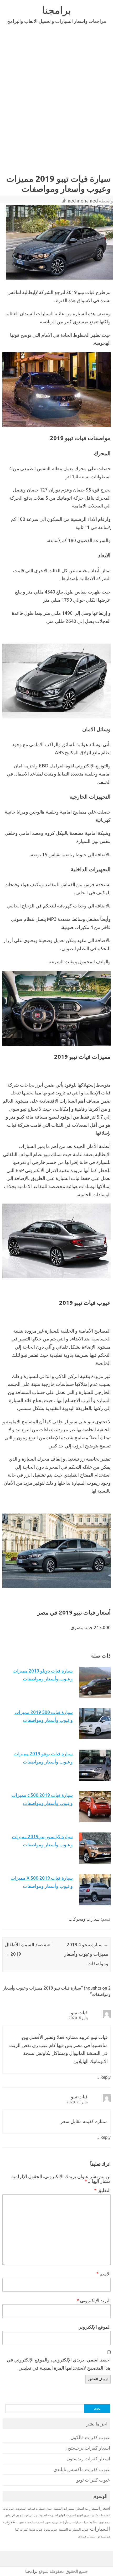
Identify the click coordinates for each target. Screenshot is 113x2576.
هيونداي (82, 2536)
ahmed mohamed (80, 201)
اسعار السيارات (97, 2508)
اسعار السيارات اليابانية (40, 2509)
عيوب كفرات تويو (93, 2480)
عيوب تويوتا (51, 2530)
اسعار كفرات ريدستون (88, 2459)
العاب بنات (9, 2509)
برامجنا (57, 10)
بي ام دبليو (12, 2515)
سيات (85, 2522)
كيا (17, 2529)
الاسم (103, 2274)
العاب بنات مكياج (101, 2515)
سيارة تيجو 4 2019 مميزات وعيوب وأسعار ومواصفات (86, 1954)
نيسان (91, 2536)
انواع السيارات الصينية (52, 2515)
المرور (88, 2515)
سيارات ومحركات (84, 1919)
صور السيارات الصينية (38, 2522)
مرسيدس (103, 2536)
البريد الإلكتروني (94, 2300)
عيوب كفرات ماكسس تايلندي (82, 2469)
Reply (106, 2077)
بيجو (108, 2522)
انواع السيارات (74, 2515)
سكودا (93, 2522)
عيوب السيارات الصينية (74, 2529)
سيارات (77, 2522)
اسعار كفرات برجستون (88, 2448)
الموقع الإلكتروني (94, 2327)
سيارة (67, 2522)
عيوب (20, 2522)
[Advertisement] (56, 98)
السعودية (21, 2509)
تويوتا (101, 2522)
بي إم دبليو (26, 2515)
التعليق (102, 2190)
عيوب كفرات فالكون (90, 2437)
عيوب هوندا (36, 2530)
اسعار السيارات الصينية (69, 2508)
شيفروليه (56, 2522)
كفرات (24, 2530)
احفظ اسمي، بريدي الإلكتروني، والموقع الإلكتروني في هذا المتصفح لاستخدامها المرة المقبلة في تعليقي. (59, 2364)
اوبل (36, 2515)
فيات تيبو (79, 2012)
